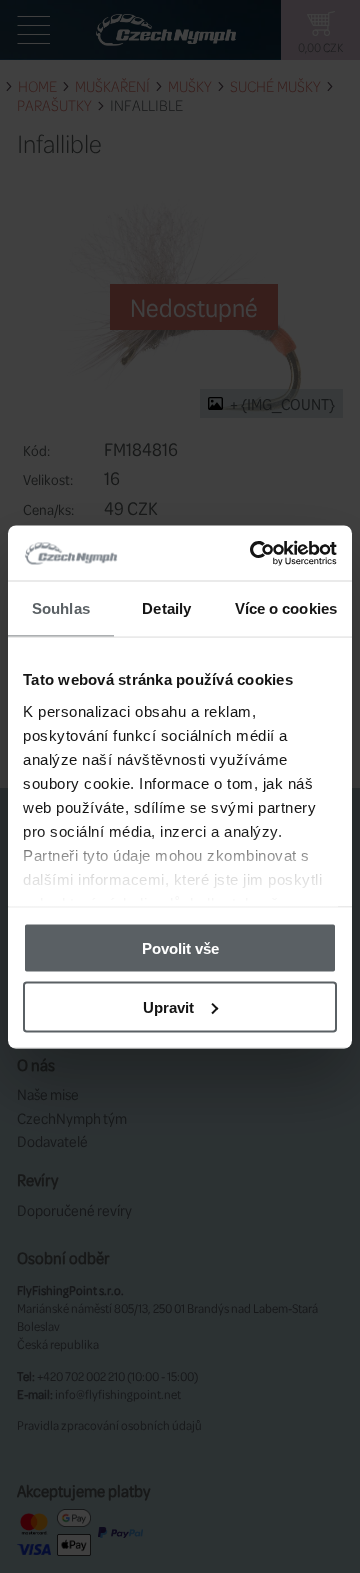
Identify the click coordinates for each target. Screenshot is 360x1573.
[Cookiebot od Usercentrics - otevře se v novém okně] (254, 553)
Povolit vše (180, 948)
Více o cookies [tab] (286, 608)
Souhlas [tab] (61, 608)
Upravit (168, 1006)
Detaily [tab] (166, 608)
